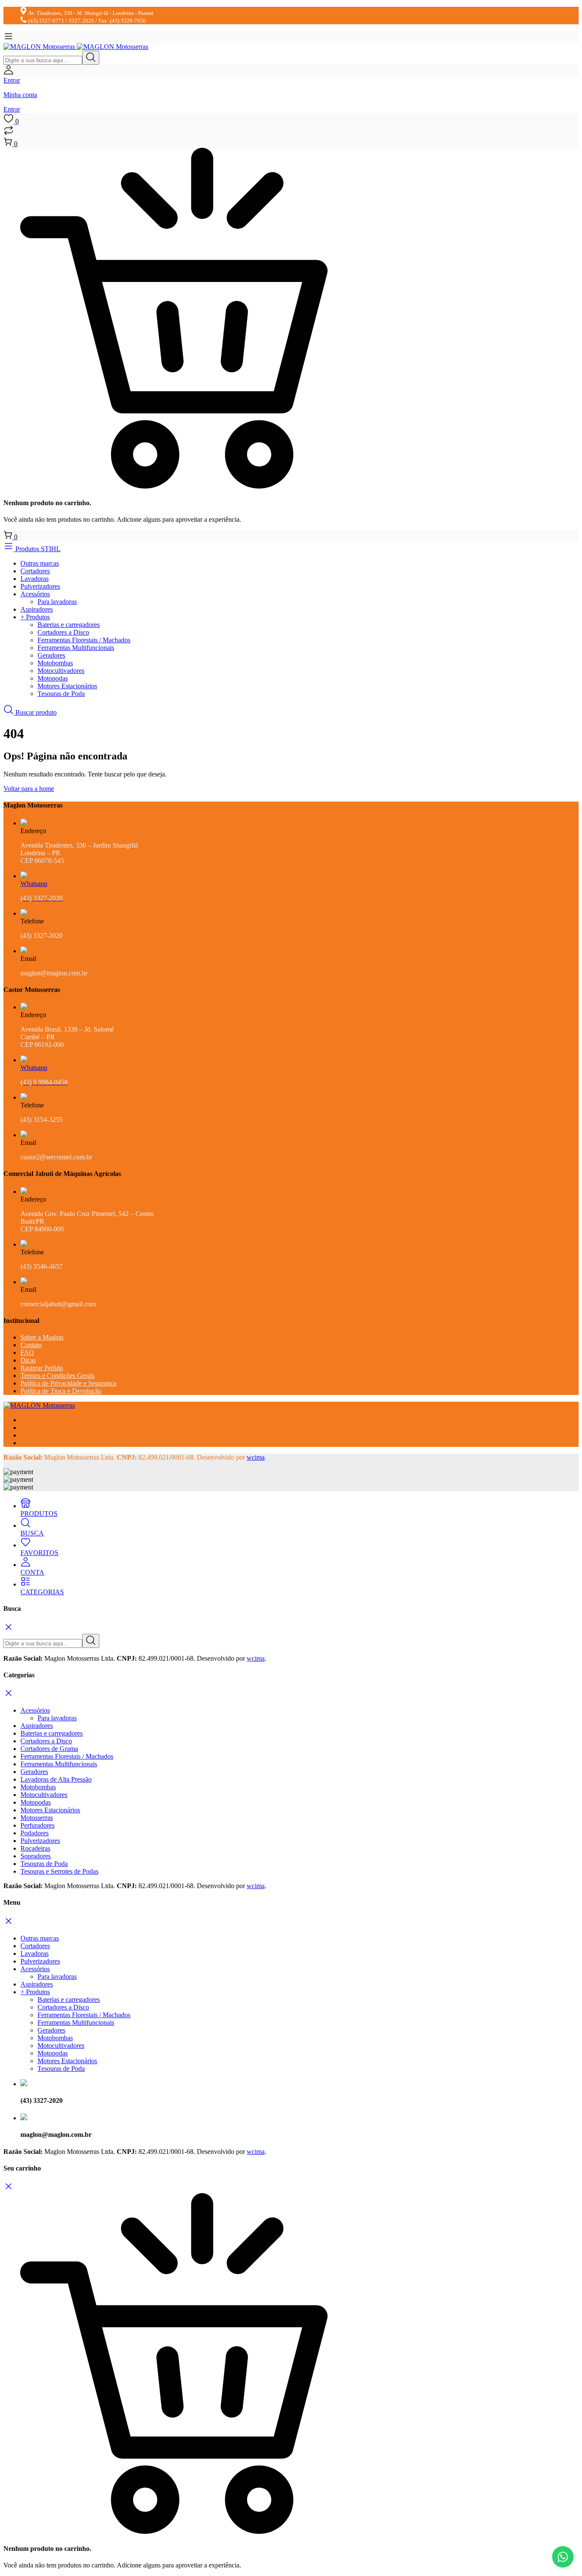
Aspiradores (37, 609)
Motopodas (53, 678)
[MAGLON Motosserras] (76, 47)
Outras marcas (40, 563)
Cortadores (35, 571)
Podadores (35, 1833)
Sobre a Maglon (42, 1337)
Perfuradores (37, 1825)
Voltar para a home (29, 789)
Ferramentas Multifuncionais (76, 648)
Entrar (12, 109)
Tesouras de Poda (61, 694)
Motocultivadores (61, 671)
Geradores (51, 655)
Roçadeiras (35, 1848)
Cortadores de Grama (49, 1749)
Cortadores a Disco (63, 632)
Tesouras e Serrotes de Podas (59, 1871)
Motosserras (37, 1818)
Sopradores (36, 1856)
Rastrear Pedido (42, 1368)
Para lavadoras (57, 602)
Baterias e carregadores (69, 625)
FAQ (27, 1353)
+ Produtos (35, 617)
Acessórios (35, 594)
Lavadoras (35, 579)
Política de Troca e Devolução (61, 1391)
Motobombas (55, 663)
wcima (256, 1457)
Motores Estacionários (67, 686)
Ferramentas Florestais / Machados (84, 640)
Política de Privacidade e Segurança (68, 1383)
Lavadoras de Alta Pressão (56, 1779)
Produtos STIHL (37, 549)
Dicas (28, 1360)
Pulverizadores (40, 586)
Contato (31, 1345)
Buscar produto (35, 712)
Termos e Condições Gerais (58, 1376)
